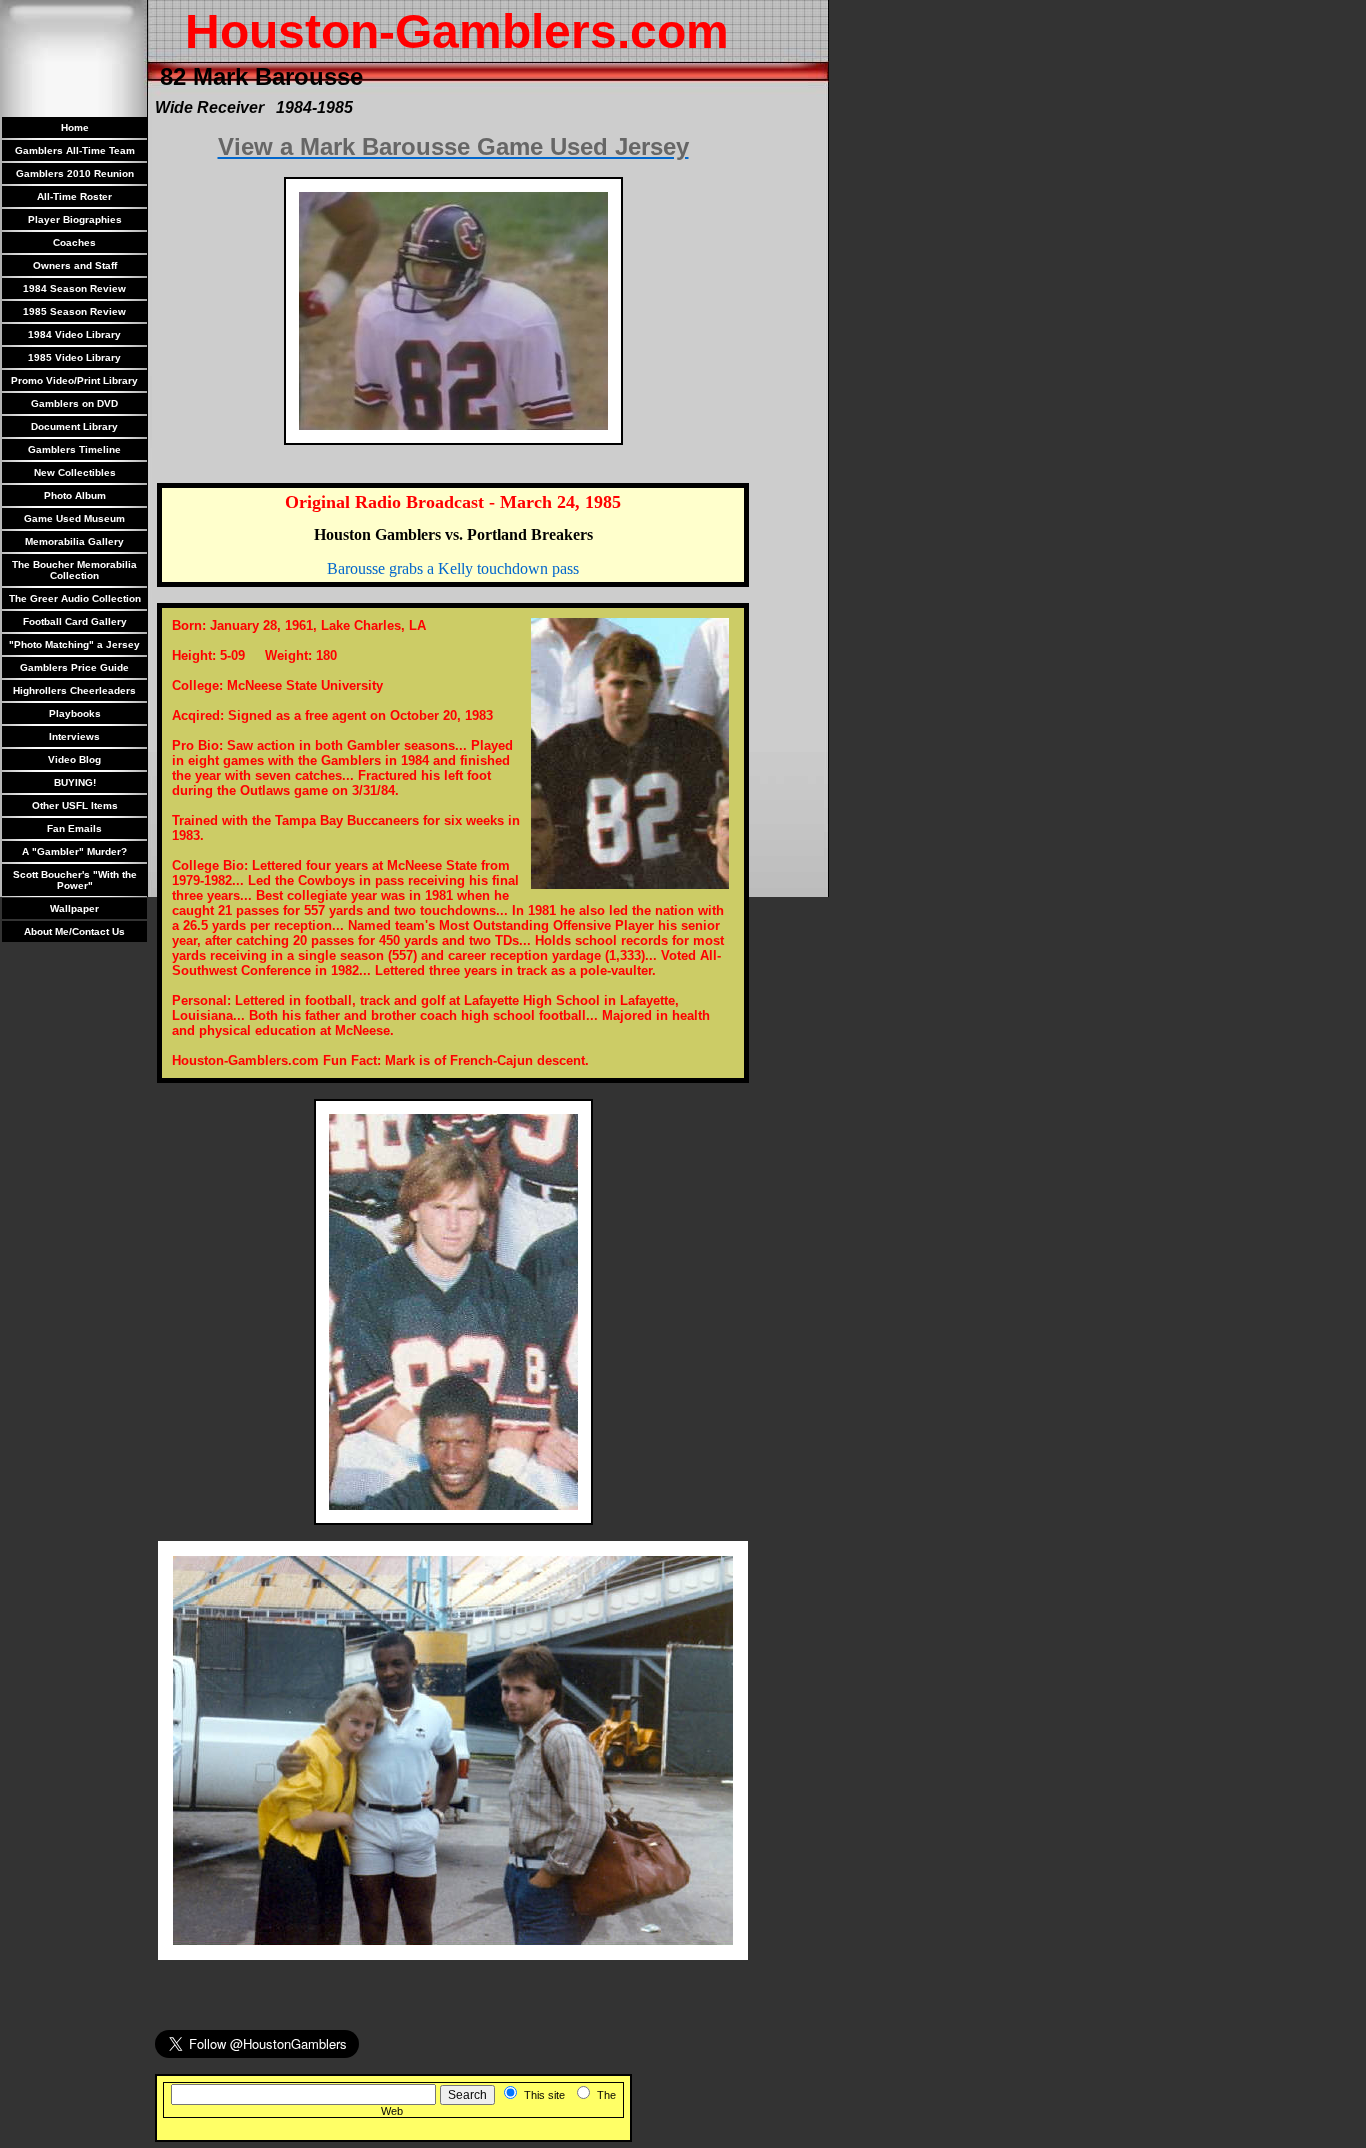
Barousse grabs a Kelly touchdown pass (453, 568)
